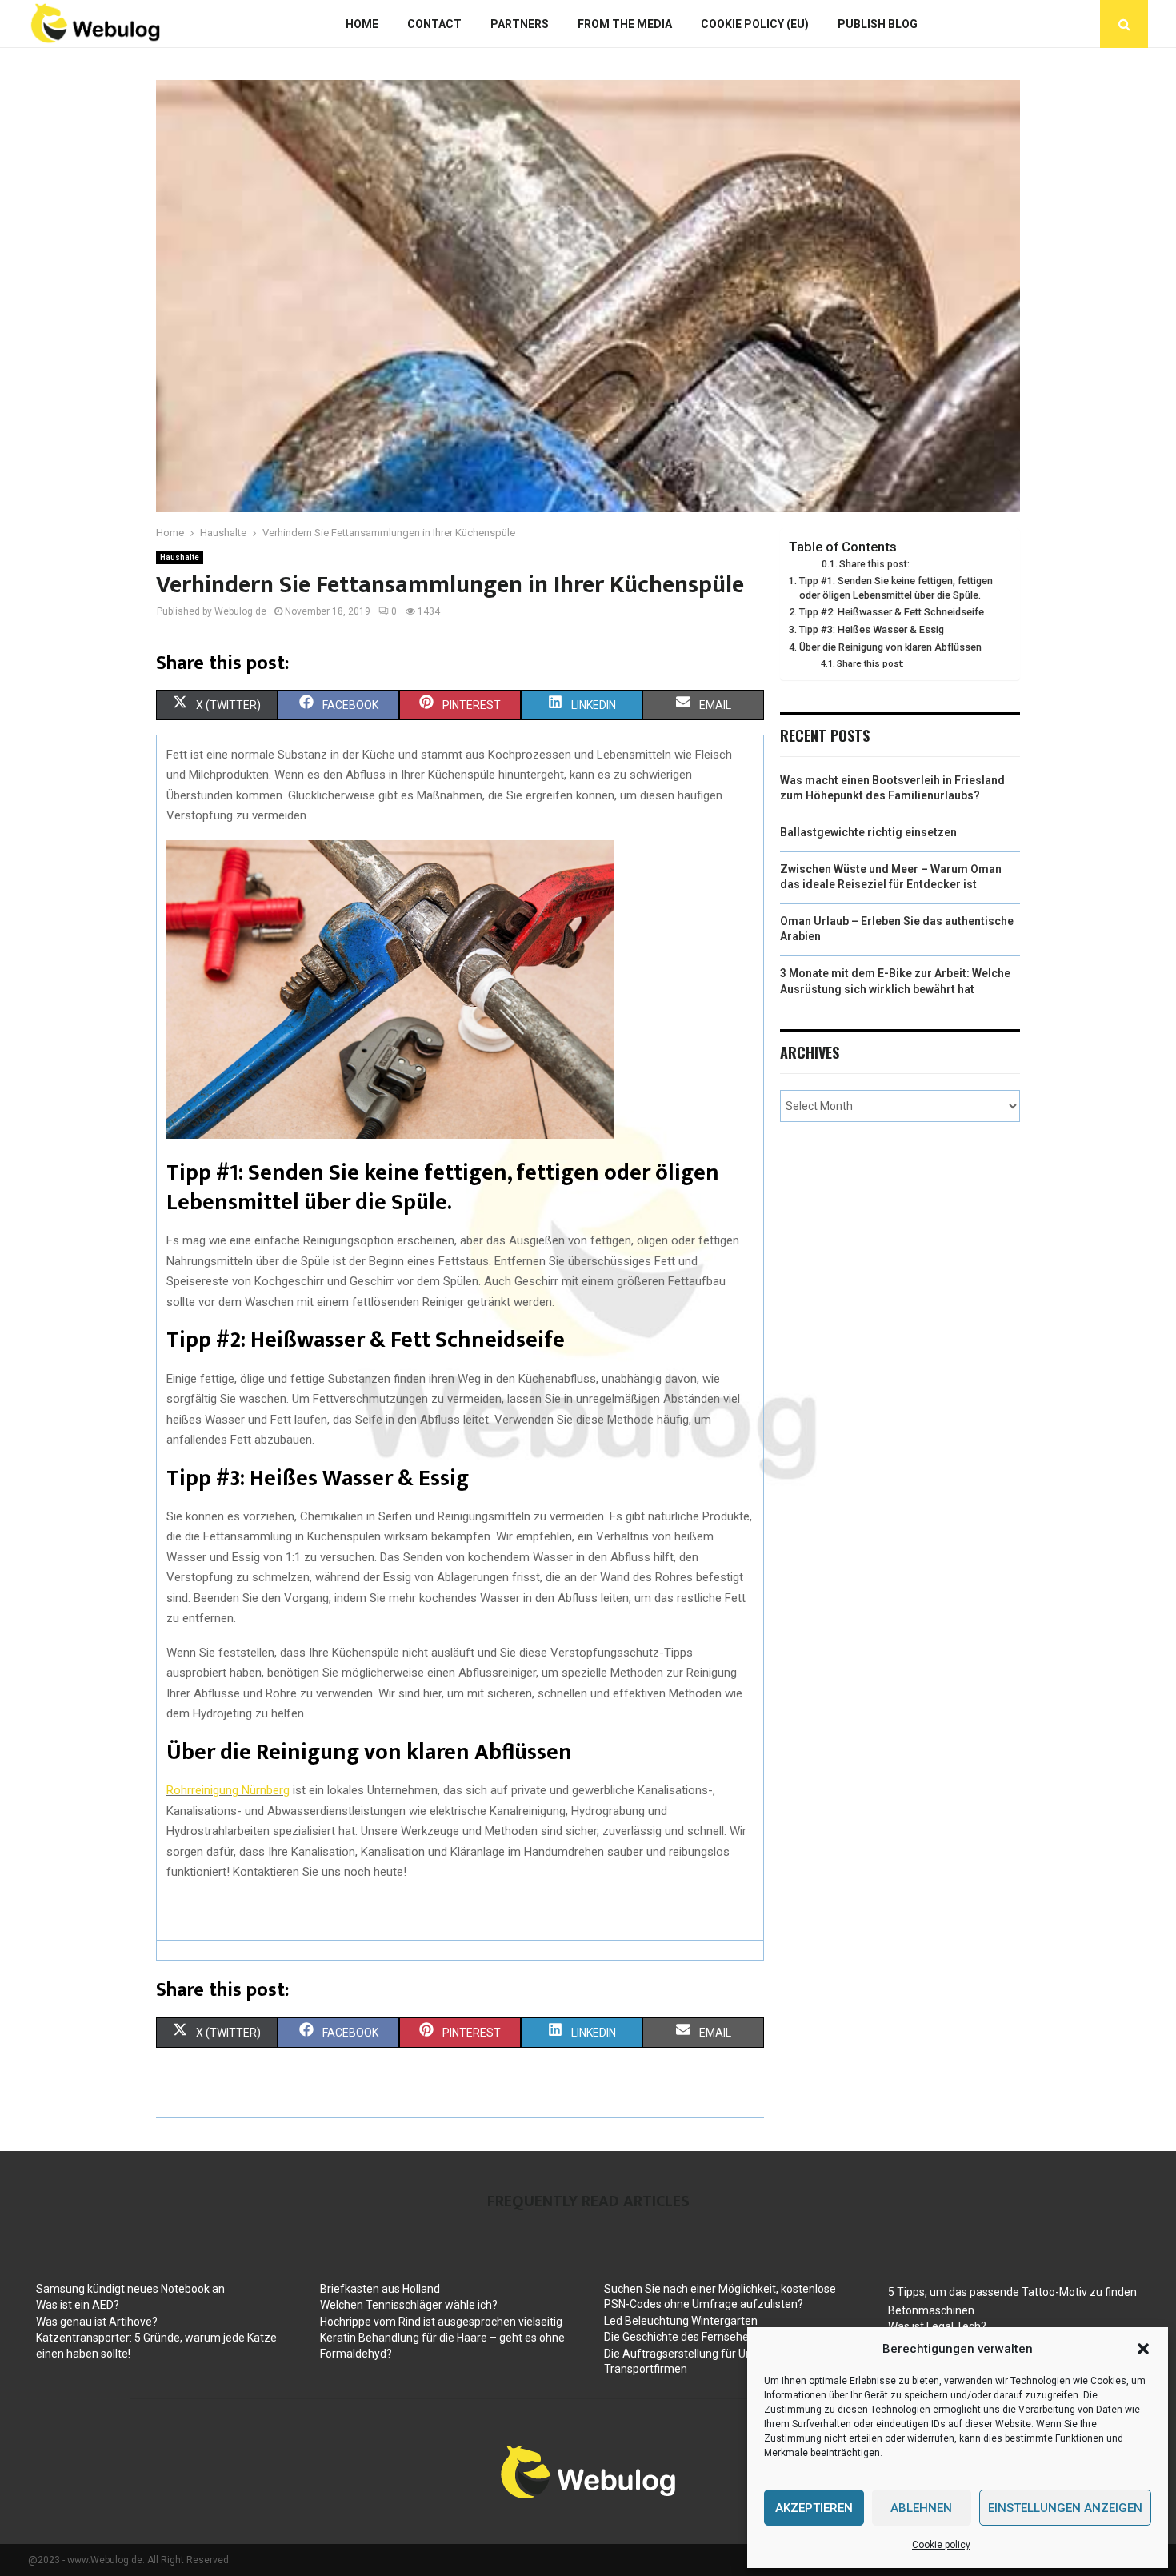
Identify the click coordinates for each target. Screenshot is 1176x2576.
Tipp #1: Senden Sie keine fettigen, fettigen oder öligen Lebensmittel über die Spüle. (896, 588)
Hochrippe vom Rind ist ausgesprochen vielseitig (441, 2322)
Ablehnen (921, 2508)
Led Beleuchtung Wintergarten (681, 2321)
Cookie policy (941, 2545)
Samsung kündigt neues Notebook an (130, 2289)
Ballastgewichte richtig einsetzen (868, 832)
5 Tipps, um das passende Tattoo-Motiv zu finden (1012, 2292)
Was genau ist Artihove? (97, 2322)
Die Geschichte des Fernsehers (681, 2337)
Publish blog (878, 24)
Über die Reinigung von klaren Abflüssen (890, 647)
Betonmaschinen (931, 2310)
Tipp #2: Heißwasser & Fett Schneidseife (892, 612)
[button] (1143, 2349)
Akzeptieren (814, 2508)
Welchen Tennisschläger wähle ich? (409, 2305)
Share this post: (874, 564)
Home (362, 24)
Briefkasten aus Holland (380, 2289)
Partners (520, 24)
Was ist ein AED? (78, 2305)
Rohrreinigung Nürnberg (228, 1790)
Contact (434, 24)
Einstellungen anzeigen (1065, 2508)
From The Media (625, 24)
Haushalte (180, 557)
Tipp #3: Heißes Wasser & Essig (872, 629)
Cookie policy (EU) (755, 24)
